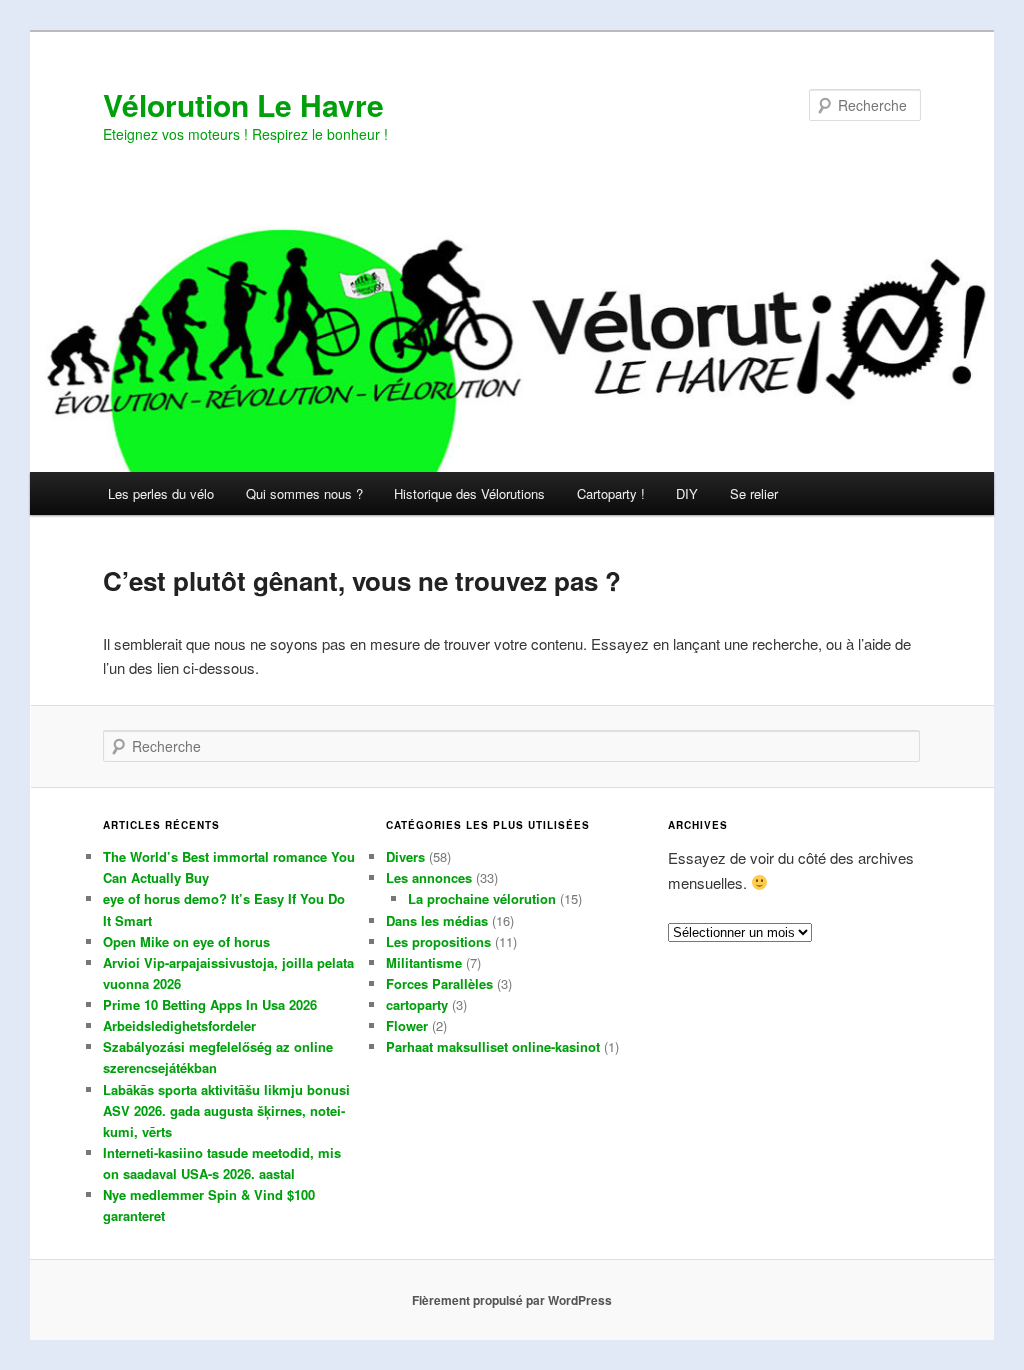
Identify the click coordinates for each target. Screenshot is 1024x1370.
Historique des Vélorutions (469, 493)
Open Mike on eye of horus (186, 941)
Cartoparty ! (611, 493)
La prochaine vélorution (482, 898)
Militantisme (424, 962)
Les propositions (438, 941)
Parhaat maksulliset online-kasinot (493, 1046)
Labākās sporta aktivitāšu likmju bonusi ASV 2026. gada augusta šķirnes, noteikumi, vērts (226, 1110)
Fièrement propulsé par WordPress (512, 1300)
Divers (405, 856)
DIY (687, 493)
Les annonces (429, 877)
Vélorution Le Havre (243, 104)
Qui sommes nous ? (304, 493)
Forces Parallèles (439, 983)
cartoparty (417, 1004)
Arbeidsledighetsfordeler (179, 1025)
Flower (407, 1025)
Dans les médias (437, 920)
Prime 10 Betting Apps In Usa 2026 (210, 1004)
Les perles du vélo (161, 493)
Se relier (754, 493)
